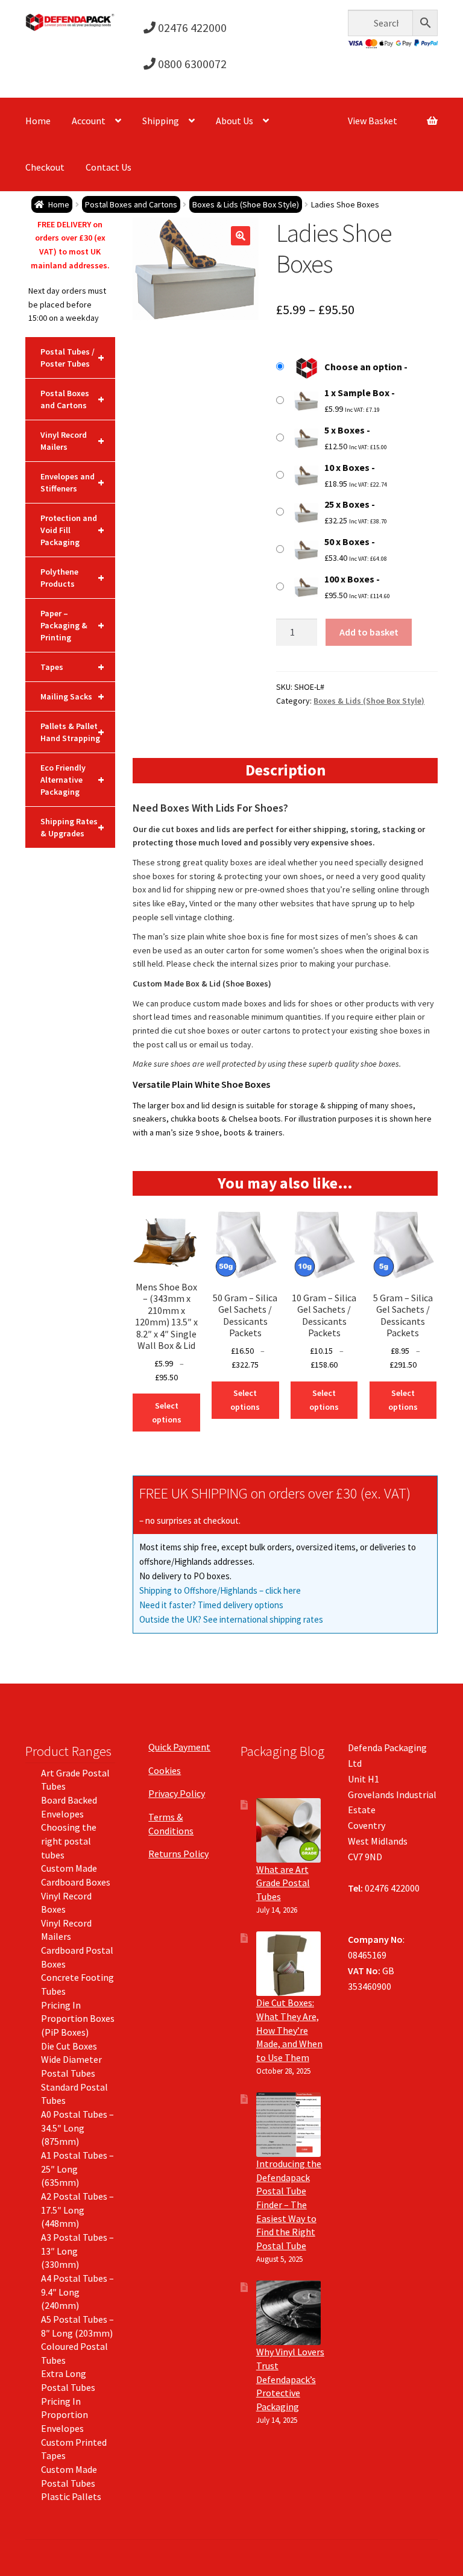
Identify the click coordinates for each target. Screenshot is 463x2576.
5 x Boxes (345, 430)
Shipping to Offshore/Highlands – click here (220, 1590)
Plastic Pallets (71, 2496)
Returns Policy (178, 1854)
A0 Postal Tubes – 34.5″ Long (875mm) (77, 2128)
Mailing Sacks (72, 696)
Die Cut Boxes (69, 2046)
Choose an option (363, 367)
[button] (241, 236)
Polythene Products (72, 578)
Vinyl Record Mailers (72, 441)
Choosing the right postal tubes (69, 1841)
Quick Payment (179, 1747)
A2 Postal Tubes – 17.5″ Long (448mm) (77, 2210)
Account (89, 121)
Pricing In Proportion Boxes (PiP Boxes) (78, 2019)
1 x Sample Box (357, 393)
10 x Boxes (347, 467)
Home (38, 121)
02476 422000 (191, 27)
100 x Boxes (349, 579)
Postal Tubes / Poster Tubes (72, 358)
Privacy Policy (177, 1793)
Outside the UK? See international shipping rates (231, 1619)
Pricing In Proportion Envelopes (65, 2415)
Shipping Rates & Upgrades (72, 827)
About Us (235, 121)
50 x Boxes (347, 541)
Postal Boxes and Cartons (131, 204)
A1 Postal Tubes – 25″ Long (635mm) (77, 2169)
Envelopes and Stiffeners (72, 482)
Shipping (161, 121)
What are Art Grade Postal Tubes (283, 1883)
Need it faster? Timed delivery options (211, 1605)
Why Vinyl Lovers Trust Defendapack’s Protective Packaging (290, 2379)
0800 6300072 (191, 64)
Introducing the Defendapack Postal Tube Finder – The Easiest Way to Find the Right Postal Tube (289, 2205)
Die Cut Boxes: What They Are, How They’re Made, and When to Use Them (289, 2030)
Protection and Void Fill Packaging (72, 530)
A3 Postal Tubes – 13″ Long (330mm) (77, 2251)
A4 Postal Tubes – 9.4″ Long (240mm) (77, 2292)
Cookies (165, 1770)
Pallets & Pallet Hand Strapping (72, 732)
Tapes (72, 667)
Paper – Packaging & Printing (72, 625)
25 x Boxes (347, 504)
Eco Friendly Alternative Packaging (72, 780)
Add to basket (369, 632)
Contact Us (109, 167)
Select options (167, 1413)
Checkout (45, 167)
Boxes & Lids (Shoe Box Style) (246, 204)
